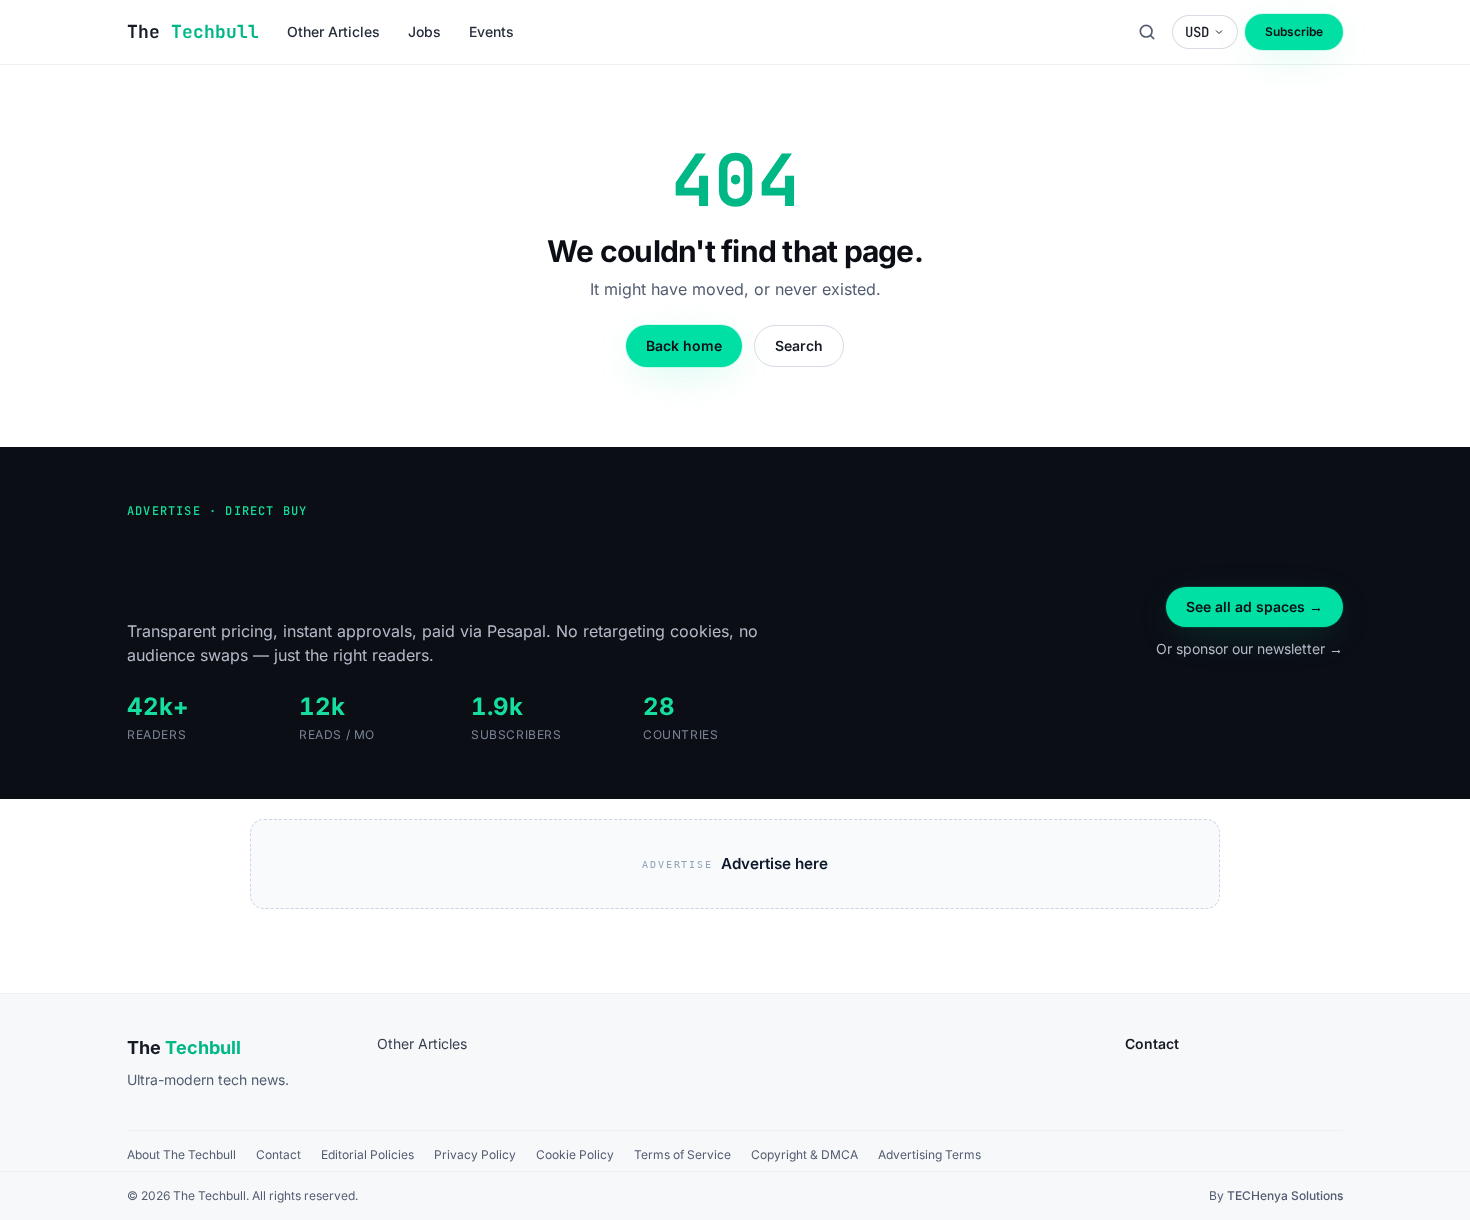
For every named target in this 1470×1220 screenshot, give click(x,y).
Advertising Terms (929, 1154)
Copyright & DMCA (804, 1154)
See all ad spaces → (1254, 606)
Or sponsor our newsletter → (1249, 648)
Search (799, 345)
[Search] (1147, 32)
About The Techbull (181, 1154)
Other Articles (422, 1043)
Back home (684, 345)
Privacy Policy (475, 1154)
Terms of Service (682, 1154)
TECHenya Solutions (1285, 1195)
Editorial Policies (367, 1154)
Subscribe (1294, 31)
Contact (278, 1154)
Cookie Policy (575, 1154)
